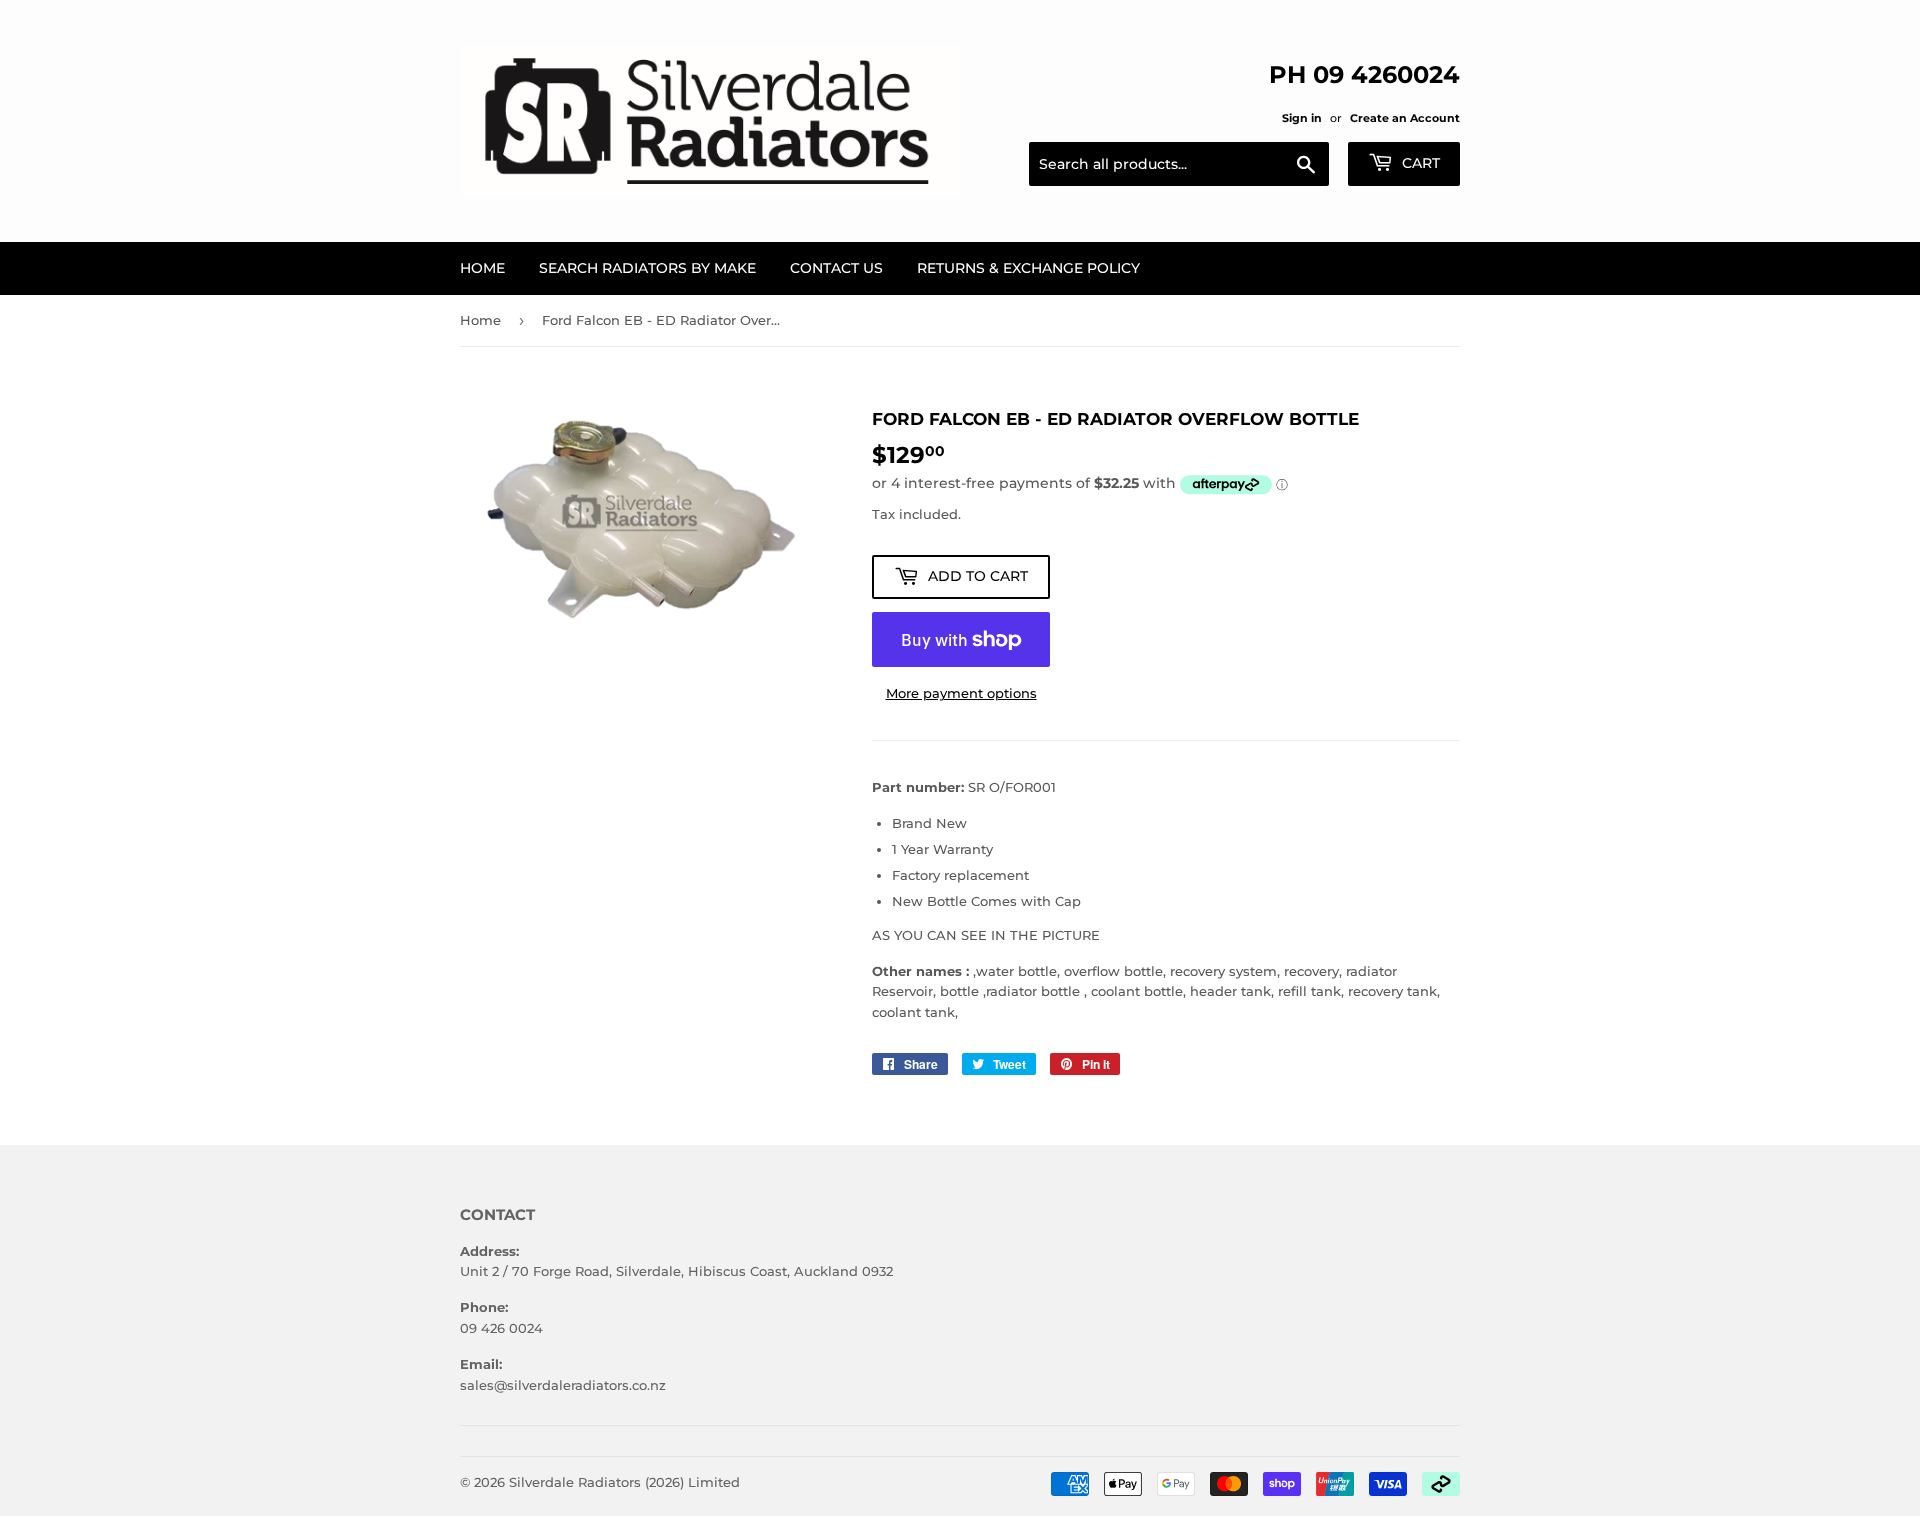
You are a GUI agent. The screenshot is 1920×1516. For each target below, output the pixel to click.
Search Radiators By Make (647, 268)
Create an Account (1405, 118)
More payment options (961, 693)
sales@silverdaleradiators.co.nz (563, 1385)
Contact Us (836, 268)
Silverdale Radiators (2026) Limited (624, 1482)
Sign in (1302, 118)
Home (482, 268)
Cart (1419, 163)
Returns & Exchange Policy (1028, 268)
